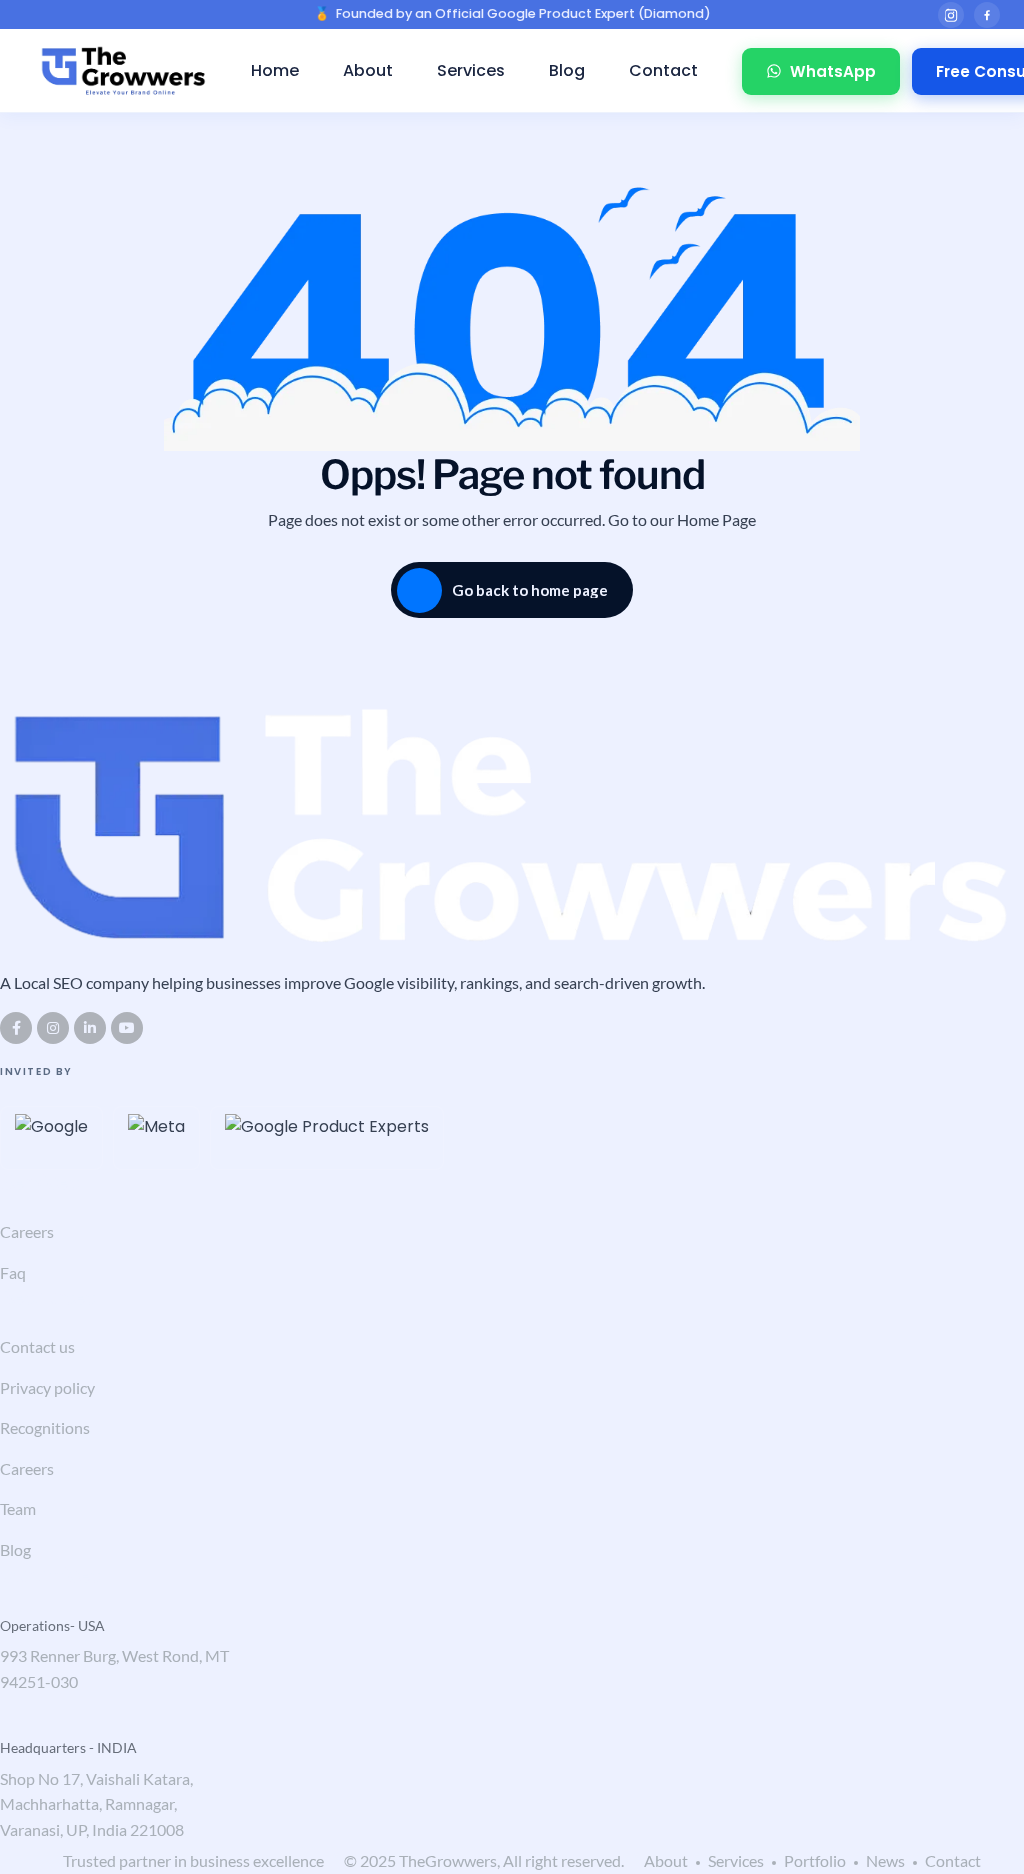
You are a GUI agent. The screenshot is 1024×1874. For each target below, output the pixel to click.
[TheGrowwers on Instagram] (951, 15)
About (368, 70)
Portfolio (815, 1860)
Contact (663, 70)
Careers (27, 1231)
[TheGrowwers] (123, 71)
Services (471, 70)
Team (18, 1508)
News (885, 1860)
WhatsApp (833, 71)
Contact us (37, 1346)
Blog (567, 70)
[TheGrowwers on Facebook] (987, 15)
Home (275, 70)
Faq (13, 1272)
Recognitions (45, 1427)
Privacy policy (47, 1387)
